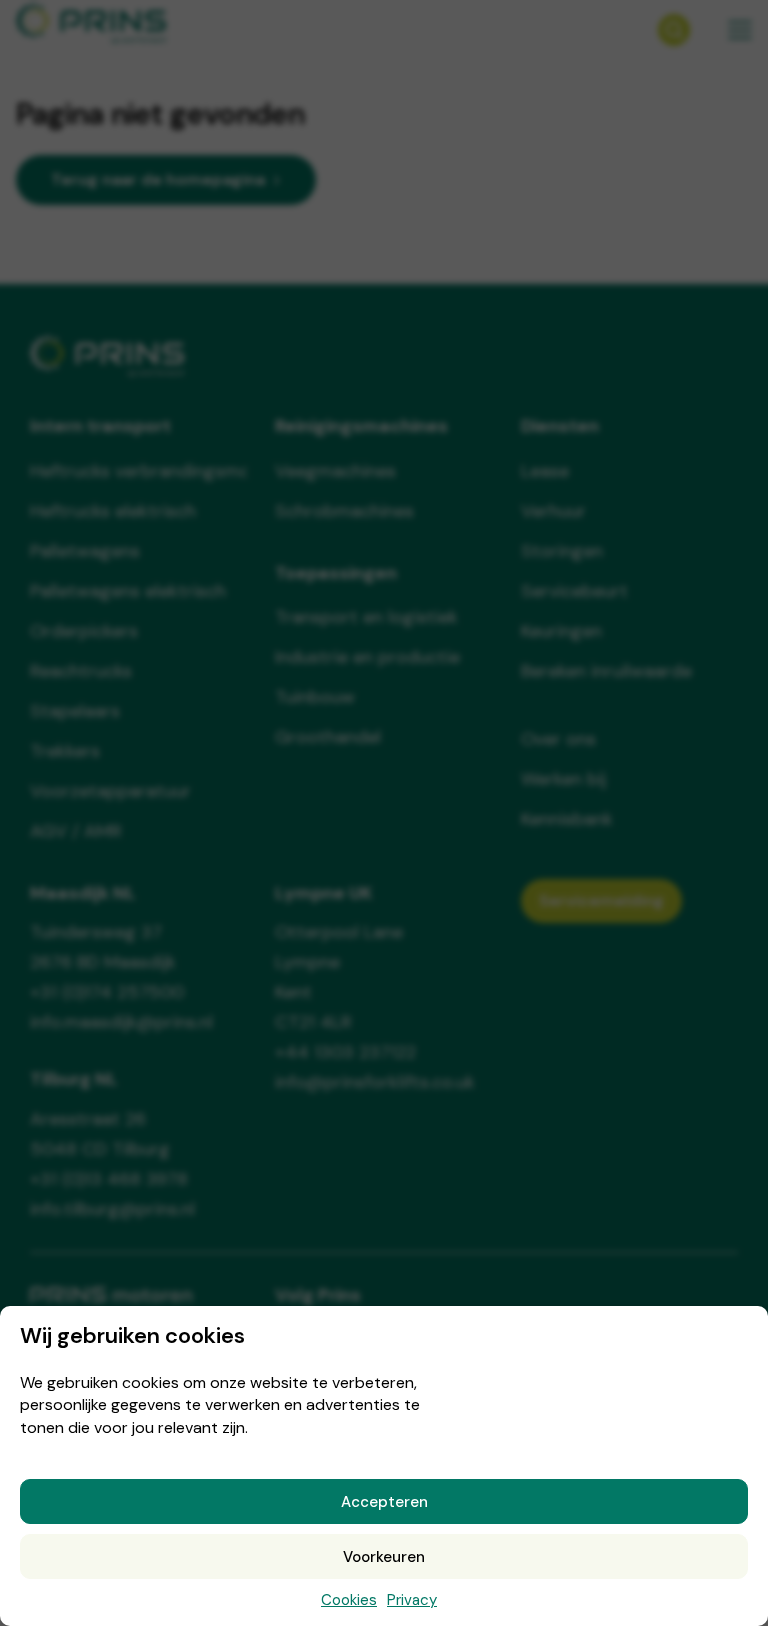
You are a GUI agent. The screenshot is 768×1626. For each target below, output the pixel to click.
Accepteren (384, 1502)
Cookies (349, 1600)
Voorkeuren (384, 1557)
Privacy (412, 1600)
